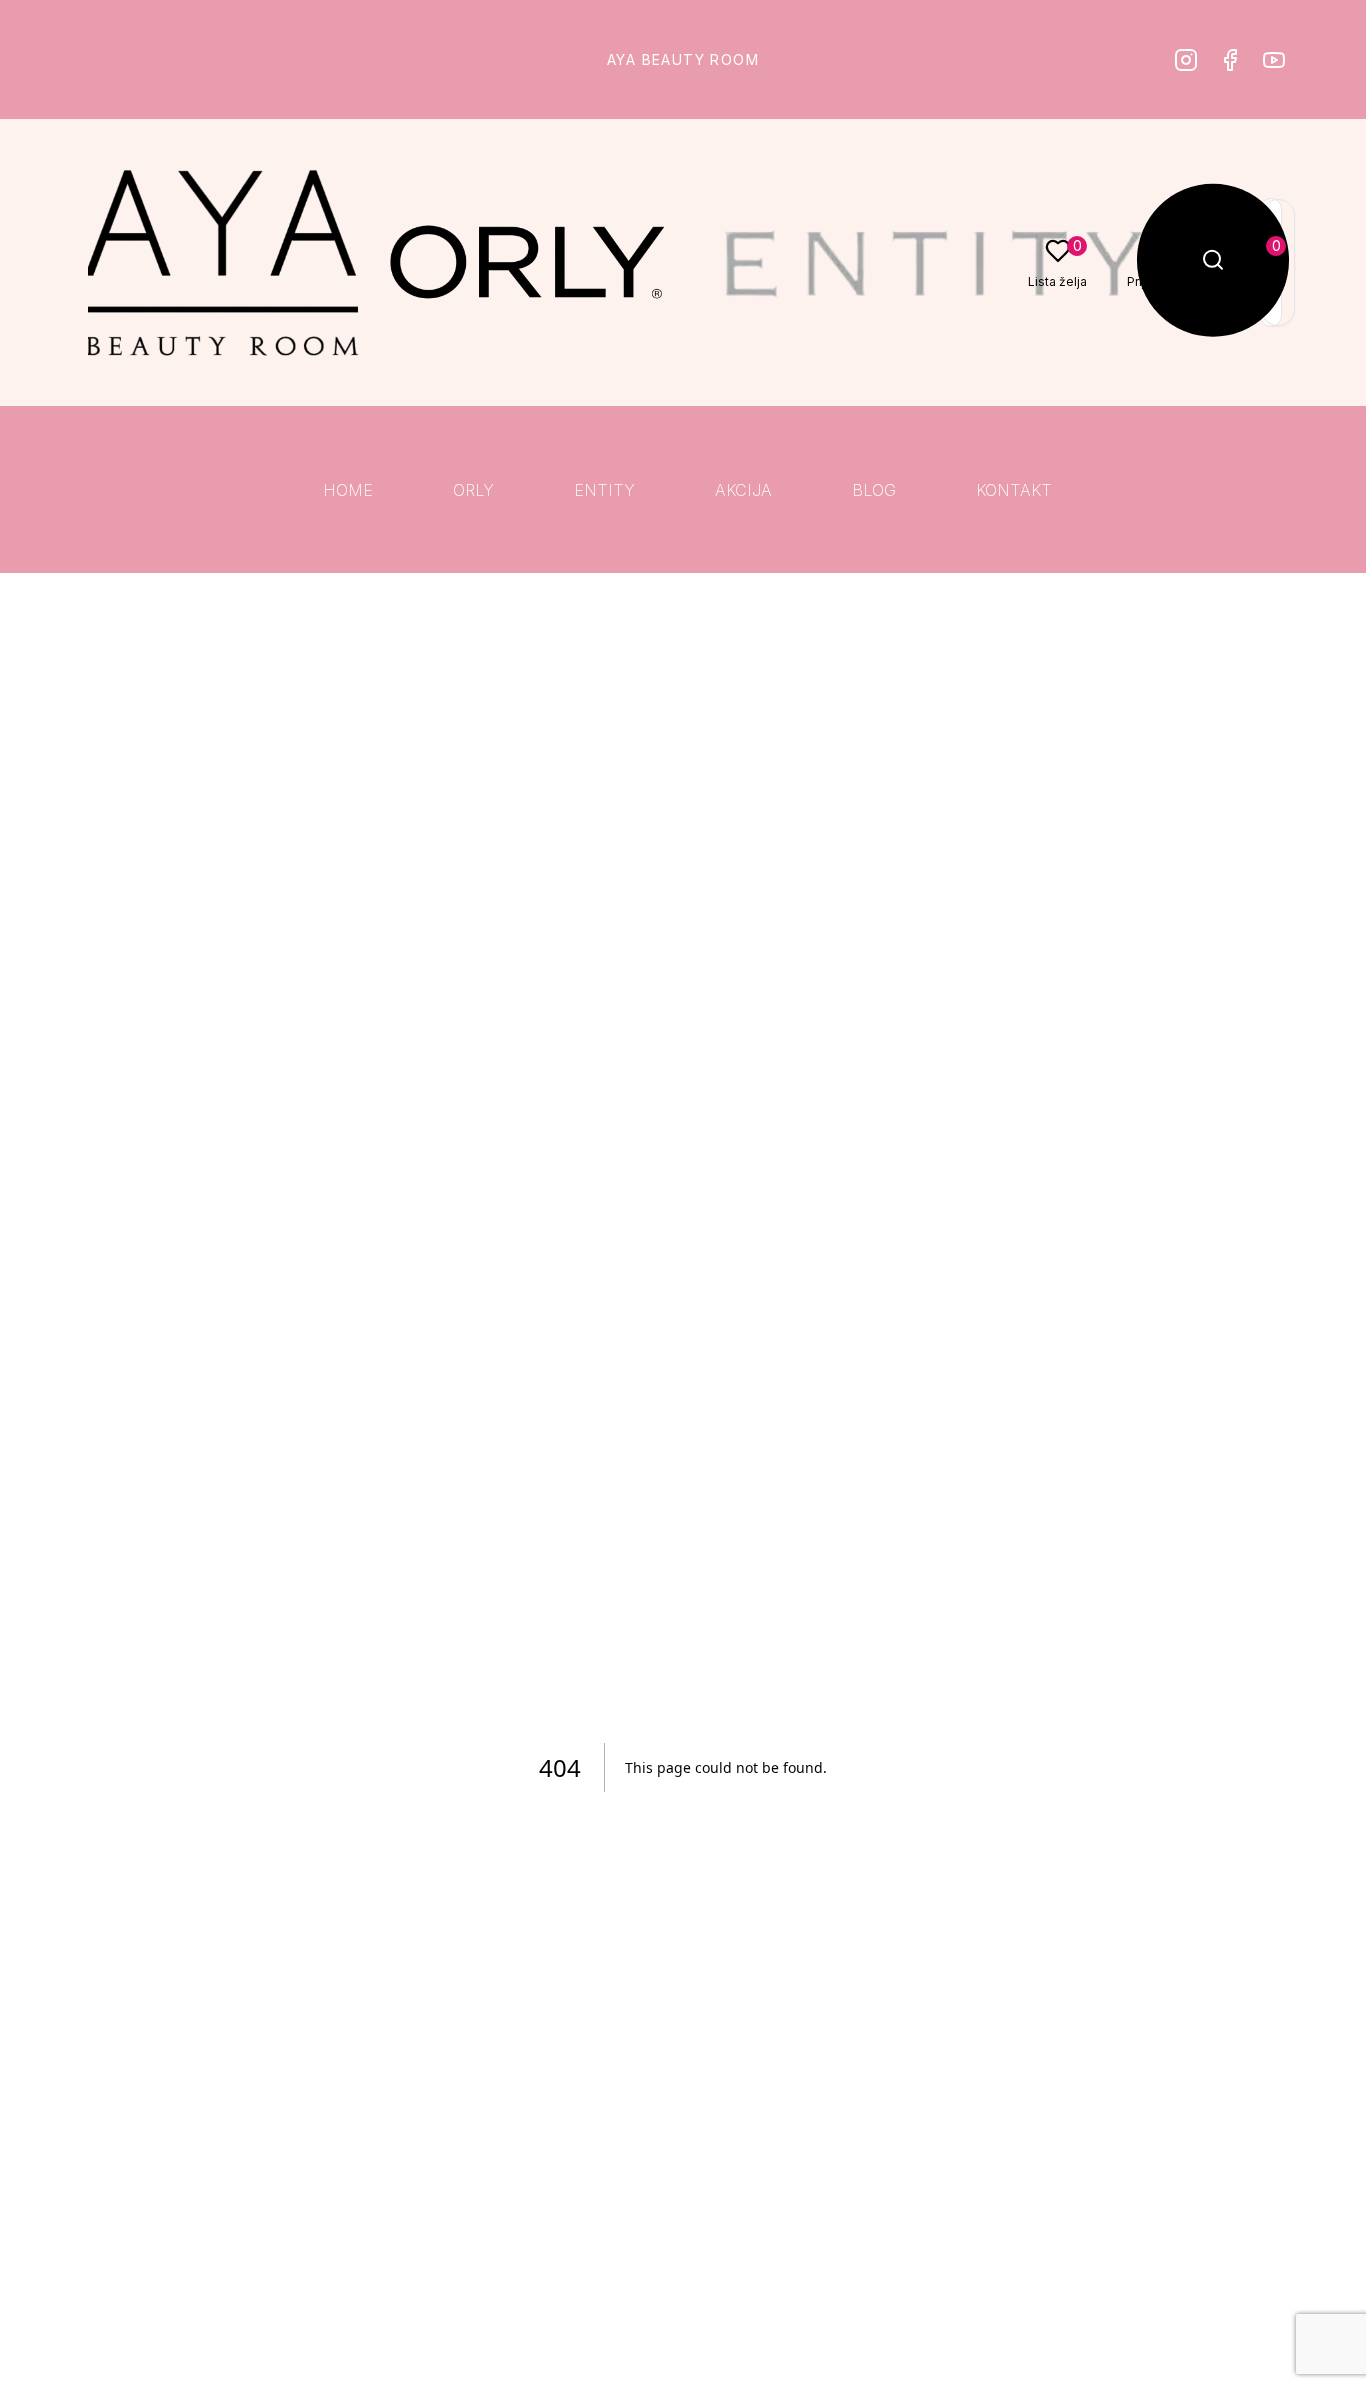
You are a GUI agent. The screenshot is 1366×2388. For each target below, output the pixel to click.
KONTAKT (1014, 490)
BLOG (874, 490)
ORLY (473, 490)
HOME (348, 490)
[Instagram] (1186, 60)
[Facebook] (1230, 60)
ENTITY (604, 490)
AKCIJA (743, 490)
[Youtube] (1274, 60)
